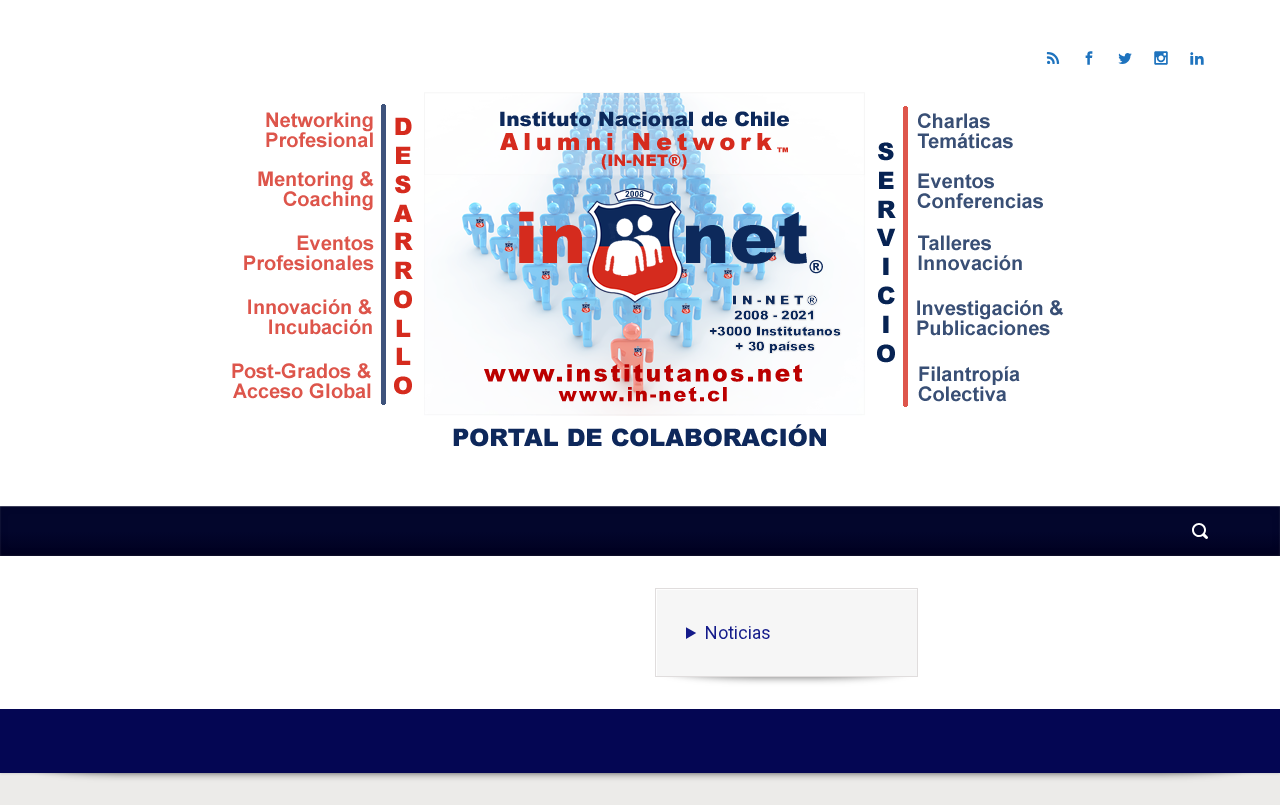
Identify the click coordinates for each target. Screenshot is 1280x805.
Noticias (738, 632)
